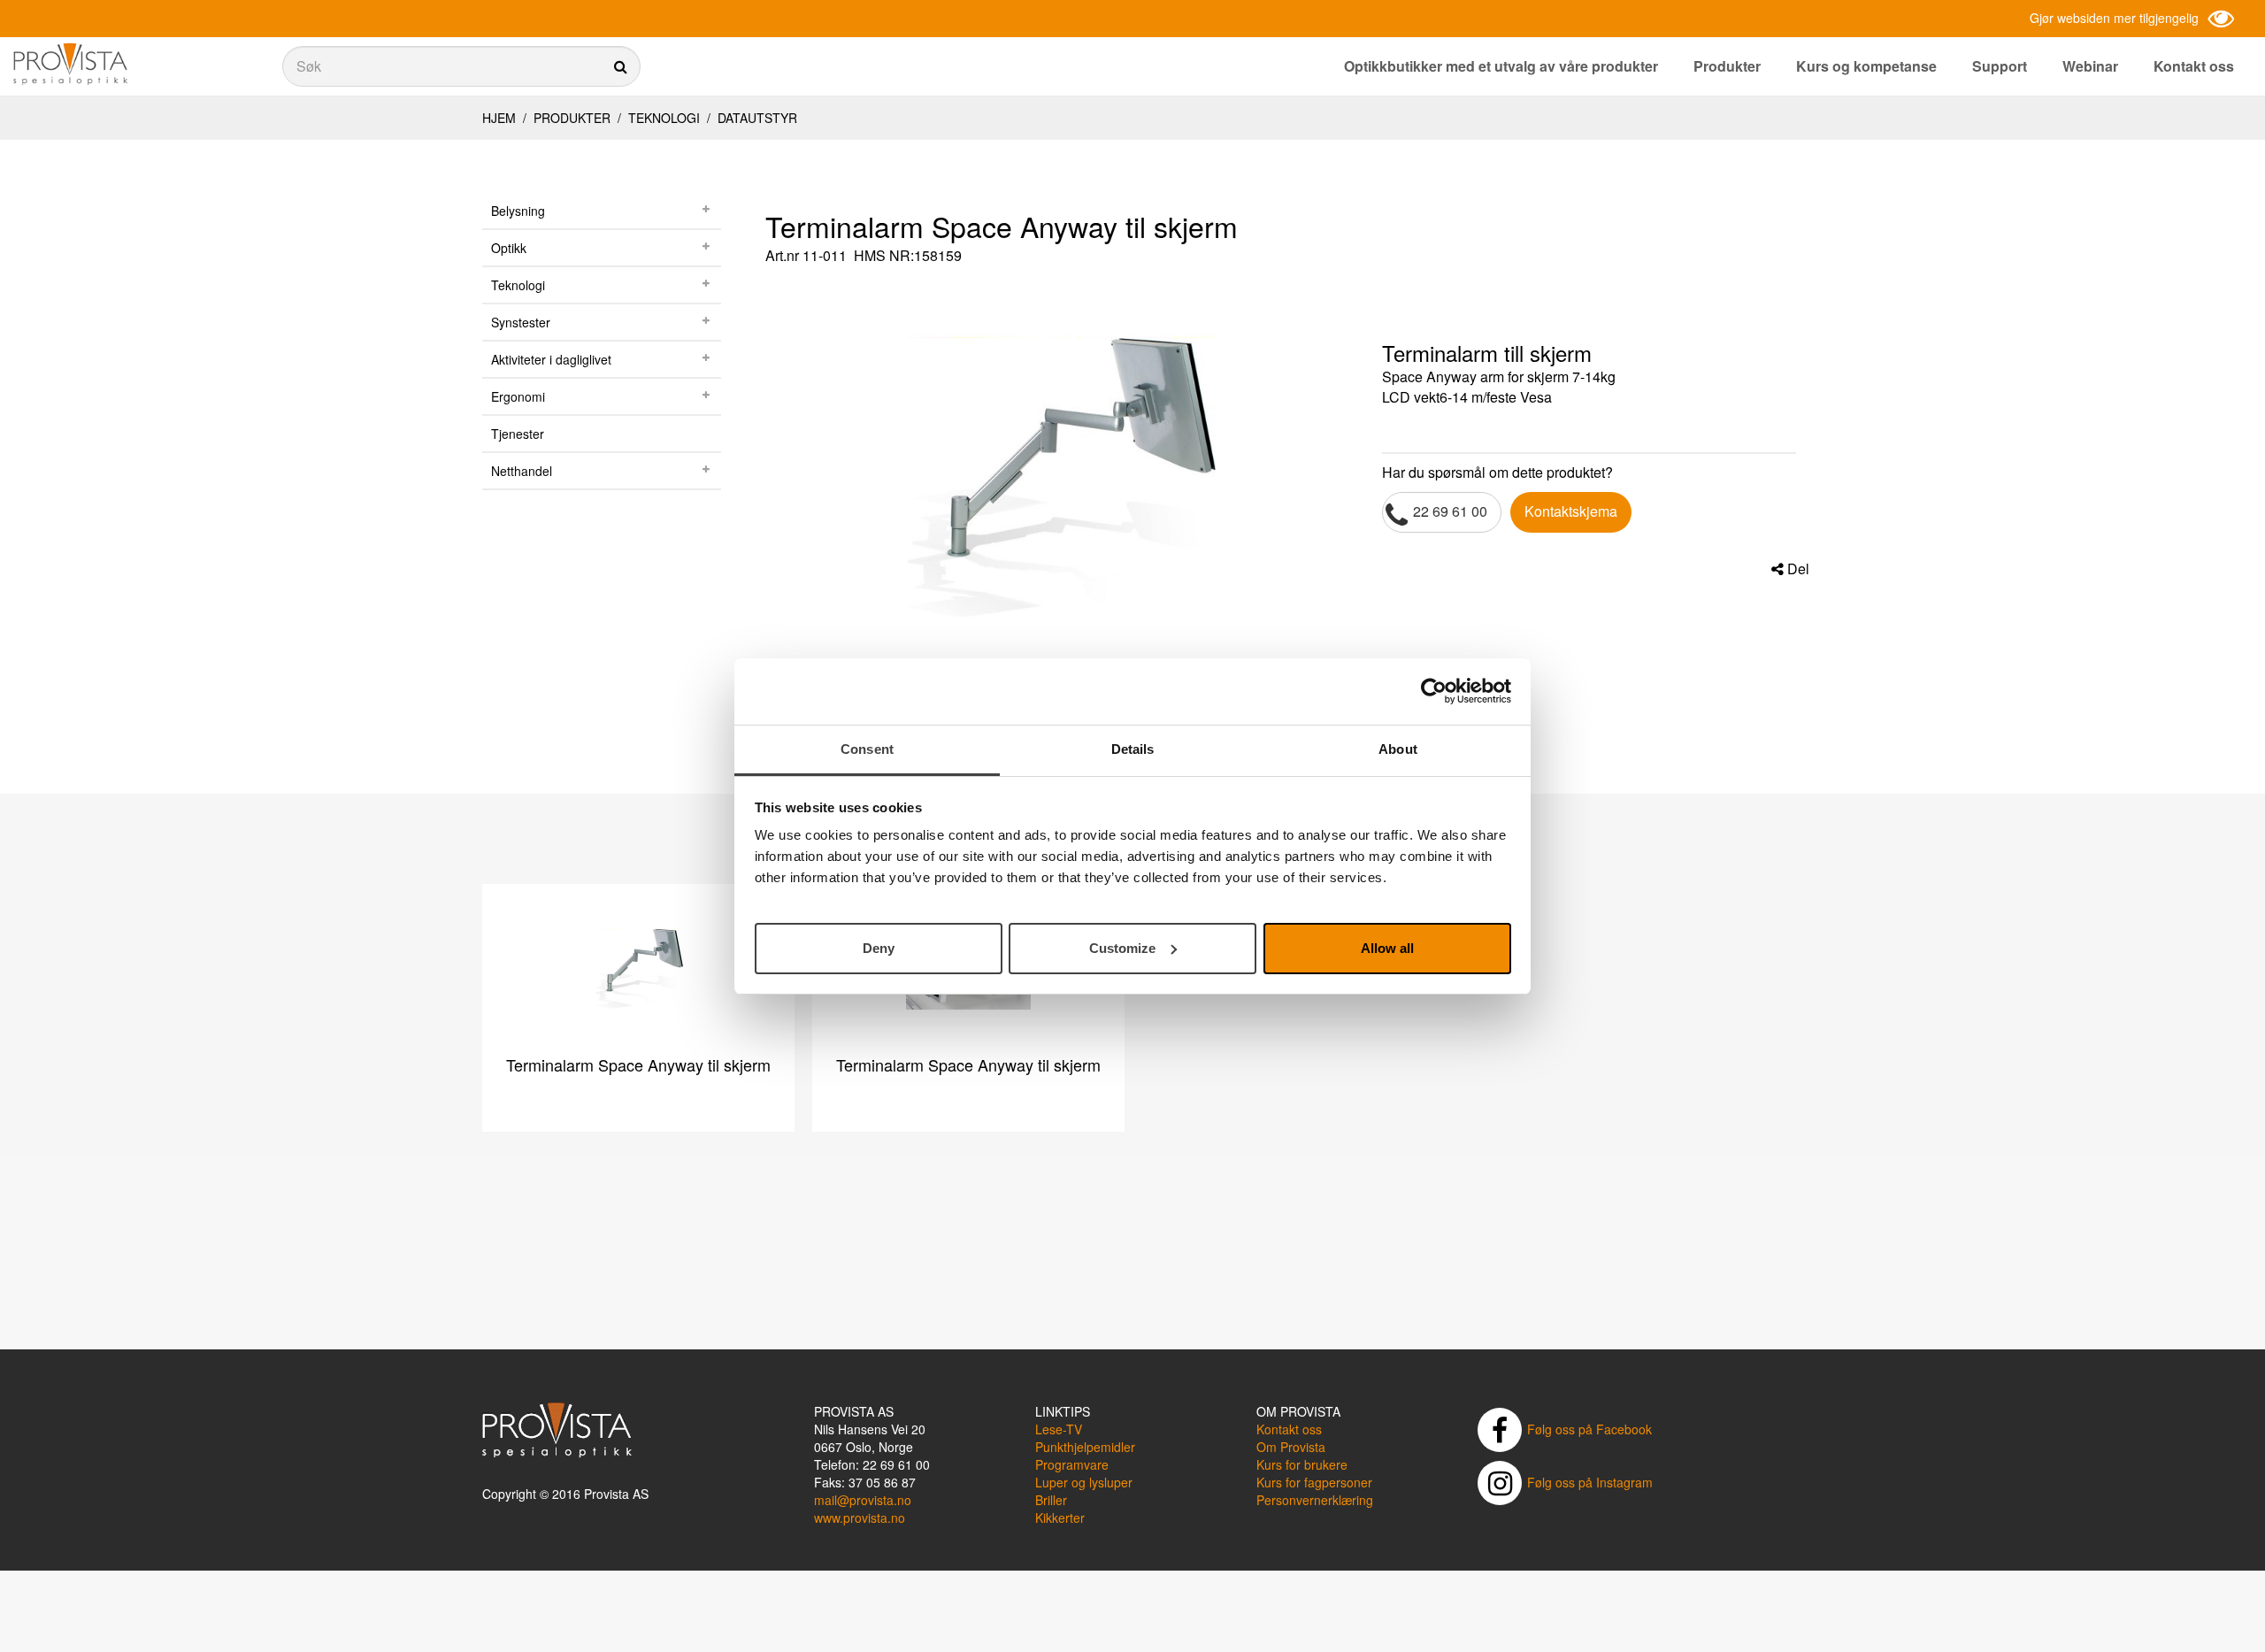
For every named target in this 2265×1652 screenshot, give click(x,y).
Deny (879, 947)
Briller (1051, 1500)
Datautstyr (756, 118)
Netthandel (522, 471)
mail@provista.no (863, 1500)
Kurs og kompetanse (1866, 66)
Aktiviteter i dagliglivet (551, 359)
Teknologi (664, 118)
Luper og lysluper (1084, 1482)
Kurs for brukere (1302, 1464)
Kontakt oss (2194, 66)
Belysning (518, 211)
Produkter (1727, 66)
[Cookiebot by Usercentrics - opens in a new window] (1434, 691)
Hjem (499, 118)
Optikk (509, 248)
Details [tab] (1133, 749)
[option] (1060, 465)
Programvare (1072, 1464)
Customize (1122, 947)
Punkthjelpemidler (1085, 1447)
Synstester (521, 322)
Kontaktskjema (1571, 511)
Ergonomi (518, 396)
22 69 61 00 (1450, 511)
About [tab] (1398, 749)
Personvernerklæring (1315, 1500)
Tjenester (518, 434)
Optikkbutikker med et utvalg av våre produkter (1501, 66)
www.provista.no (860, 1518)
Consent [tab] (867, 749)
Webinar (2090, 66)
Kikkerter (1060, 1518)
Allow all (1387, 947)
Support (2000, 66)
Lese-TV (1059, 1429)
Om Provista (1291, 1447)
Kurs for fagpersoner (1314, 1482)
